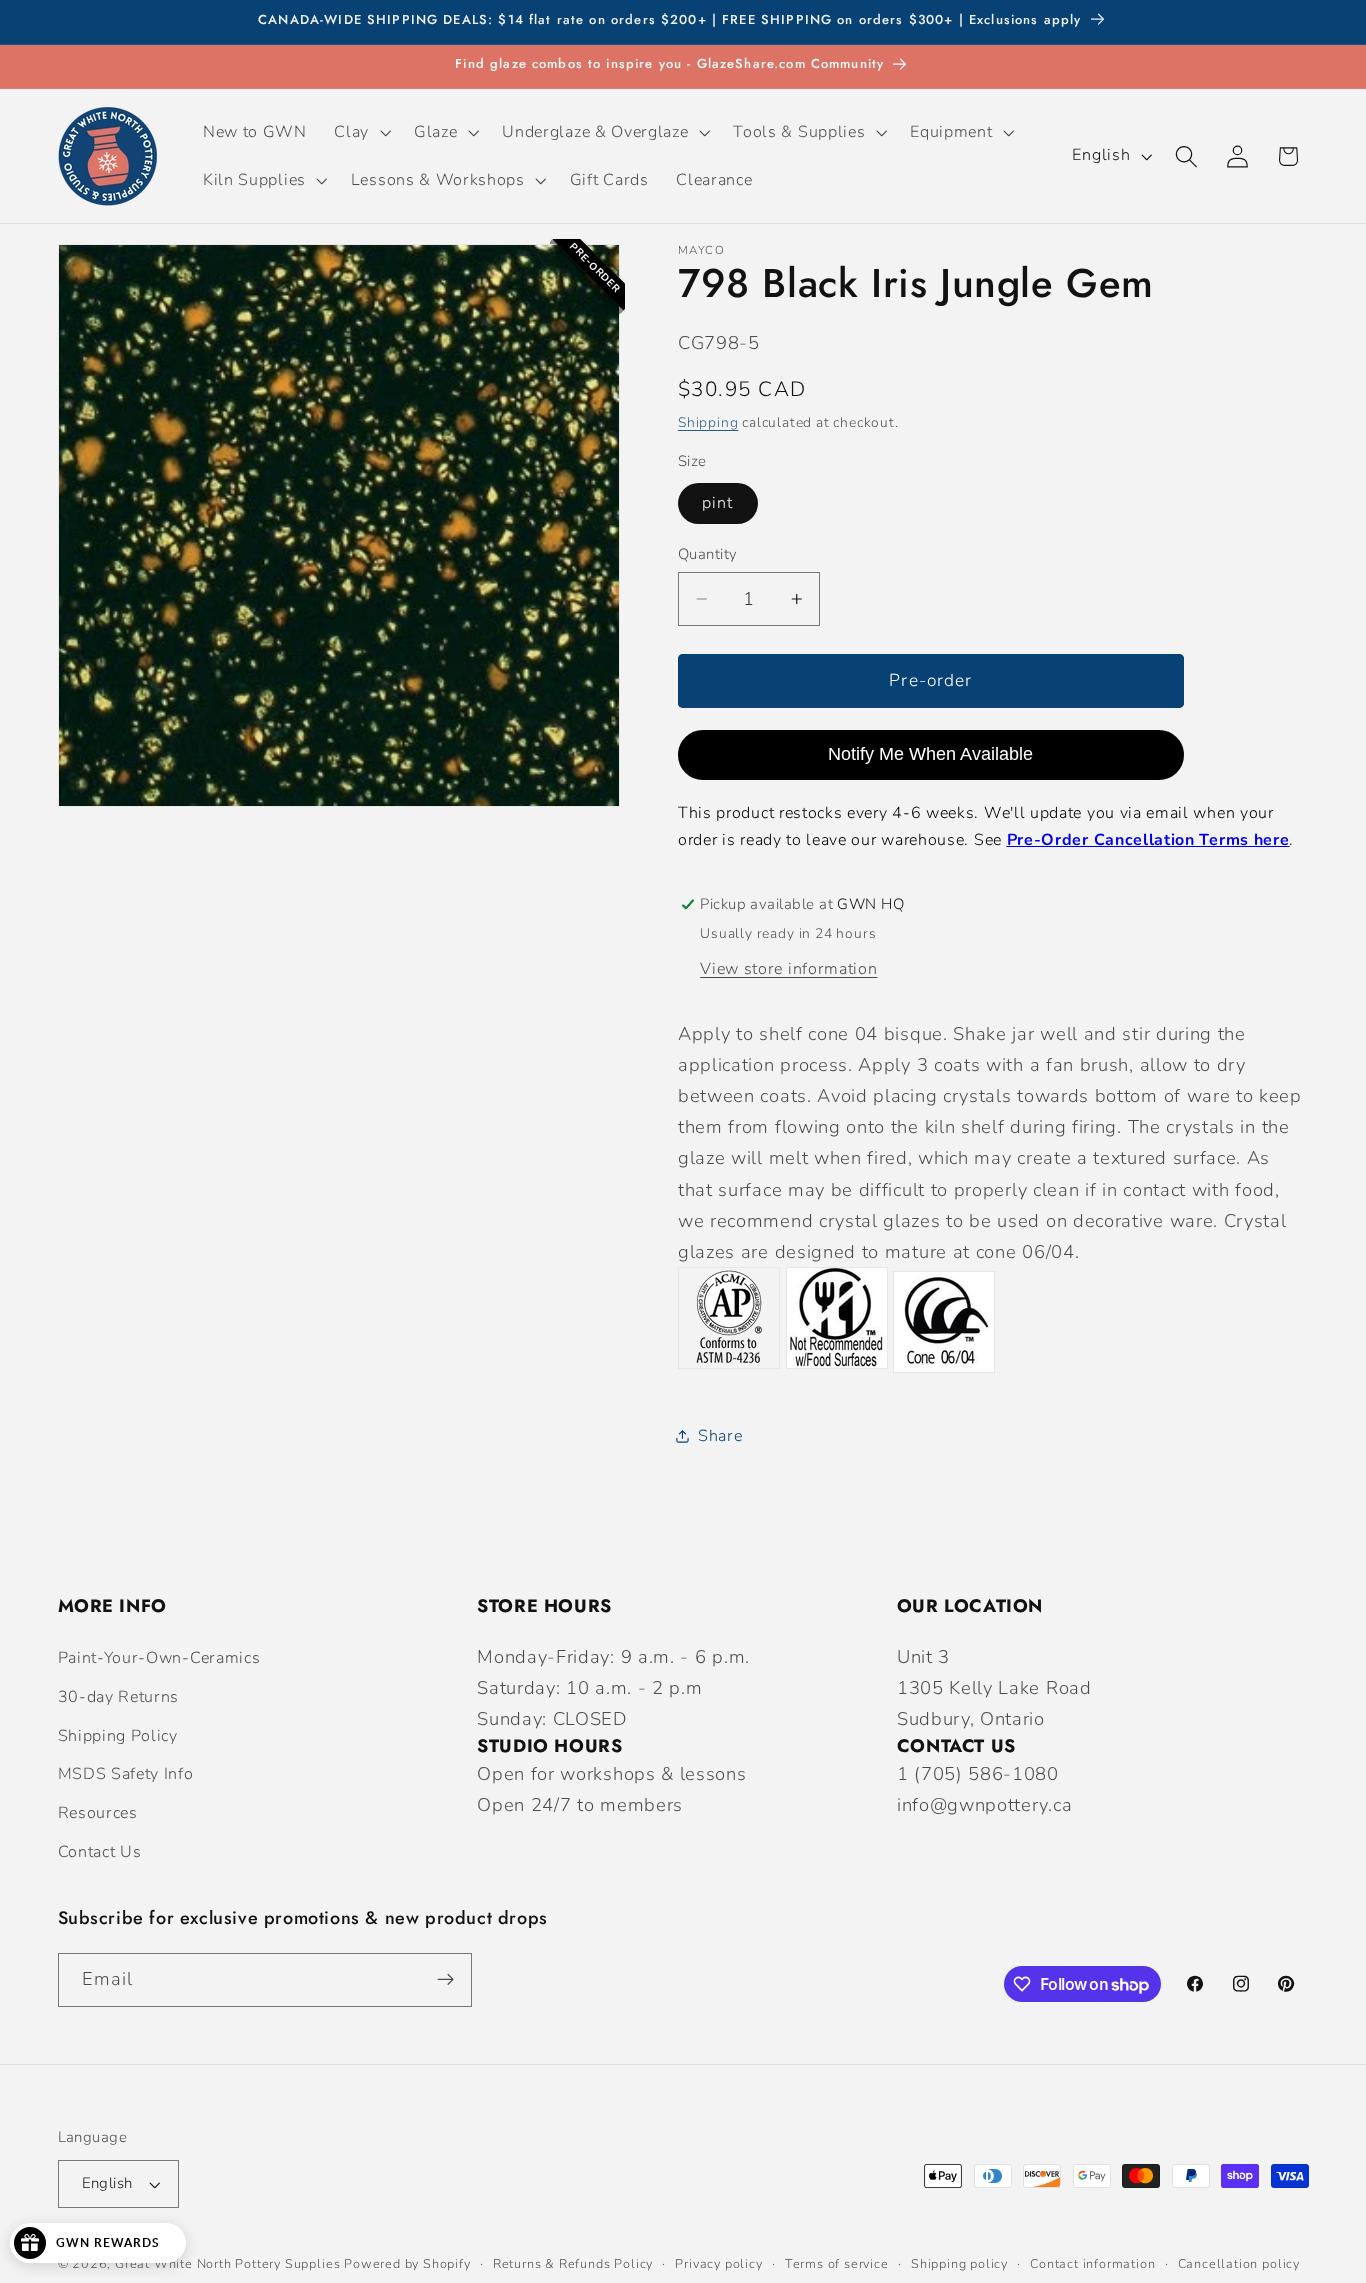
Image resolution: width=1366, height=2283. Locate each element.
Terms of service (837, 2263)
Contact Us (100, 1852)
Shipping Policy (118, 1736)
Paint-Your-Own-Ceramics (159, 1658)
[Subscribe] (445, 1980)
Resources (98, 1813)
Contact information (1092, 2263)
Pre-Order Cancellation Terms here (1148, 840)
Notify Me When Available (930, 754)
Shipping (708, 421)
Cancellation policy (1239, 2263)
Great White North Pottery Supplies (227, 2263)
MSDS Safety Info (126, 1774)
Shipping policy (959, 2263)
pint (718, 503)
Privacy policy (718, 2263)
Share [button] (720, 1436)
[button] (361, 132)
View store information (788, 968)
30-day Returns (119, 1697)
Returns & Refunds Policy (573, 2263)
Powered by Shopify (407, 2263)
